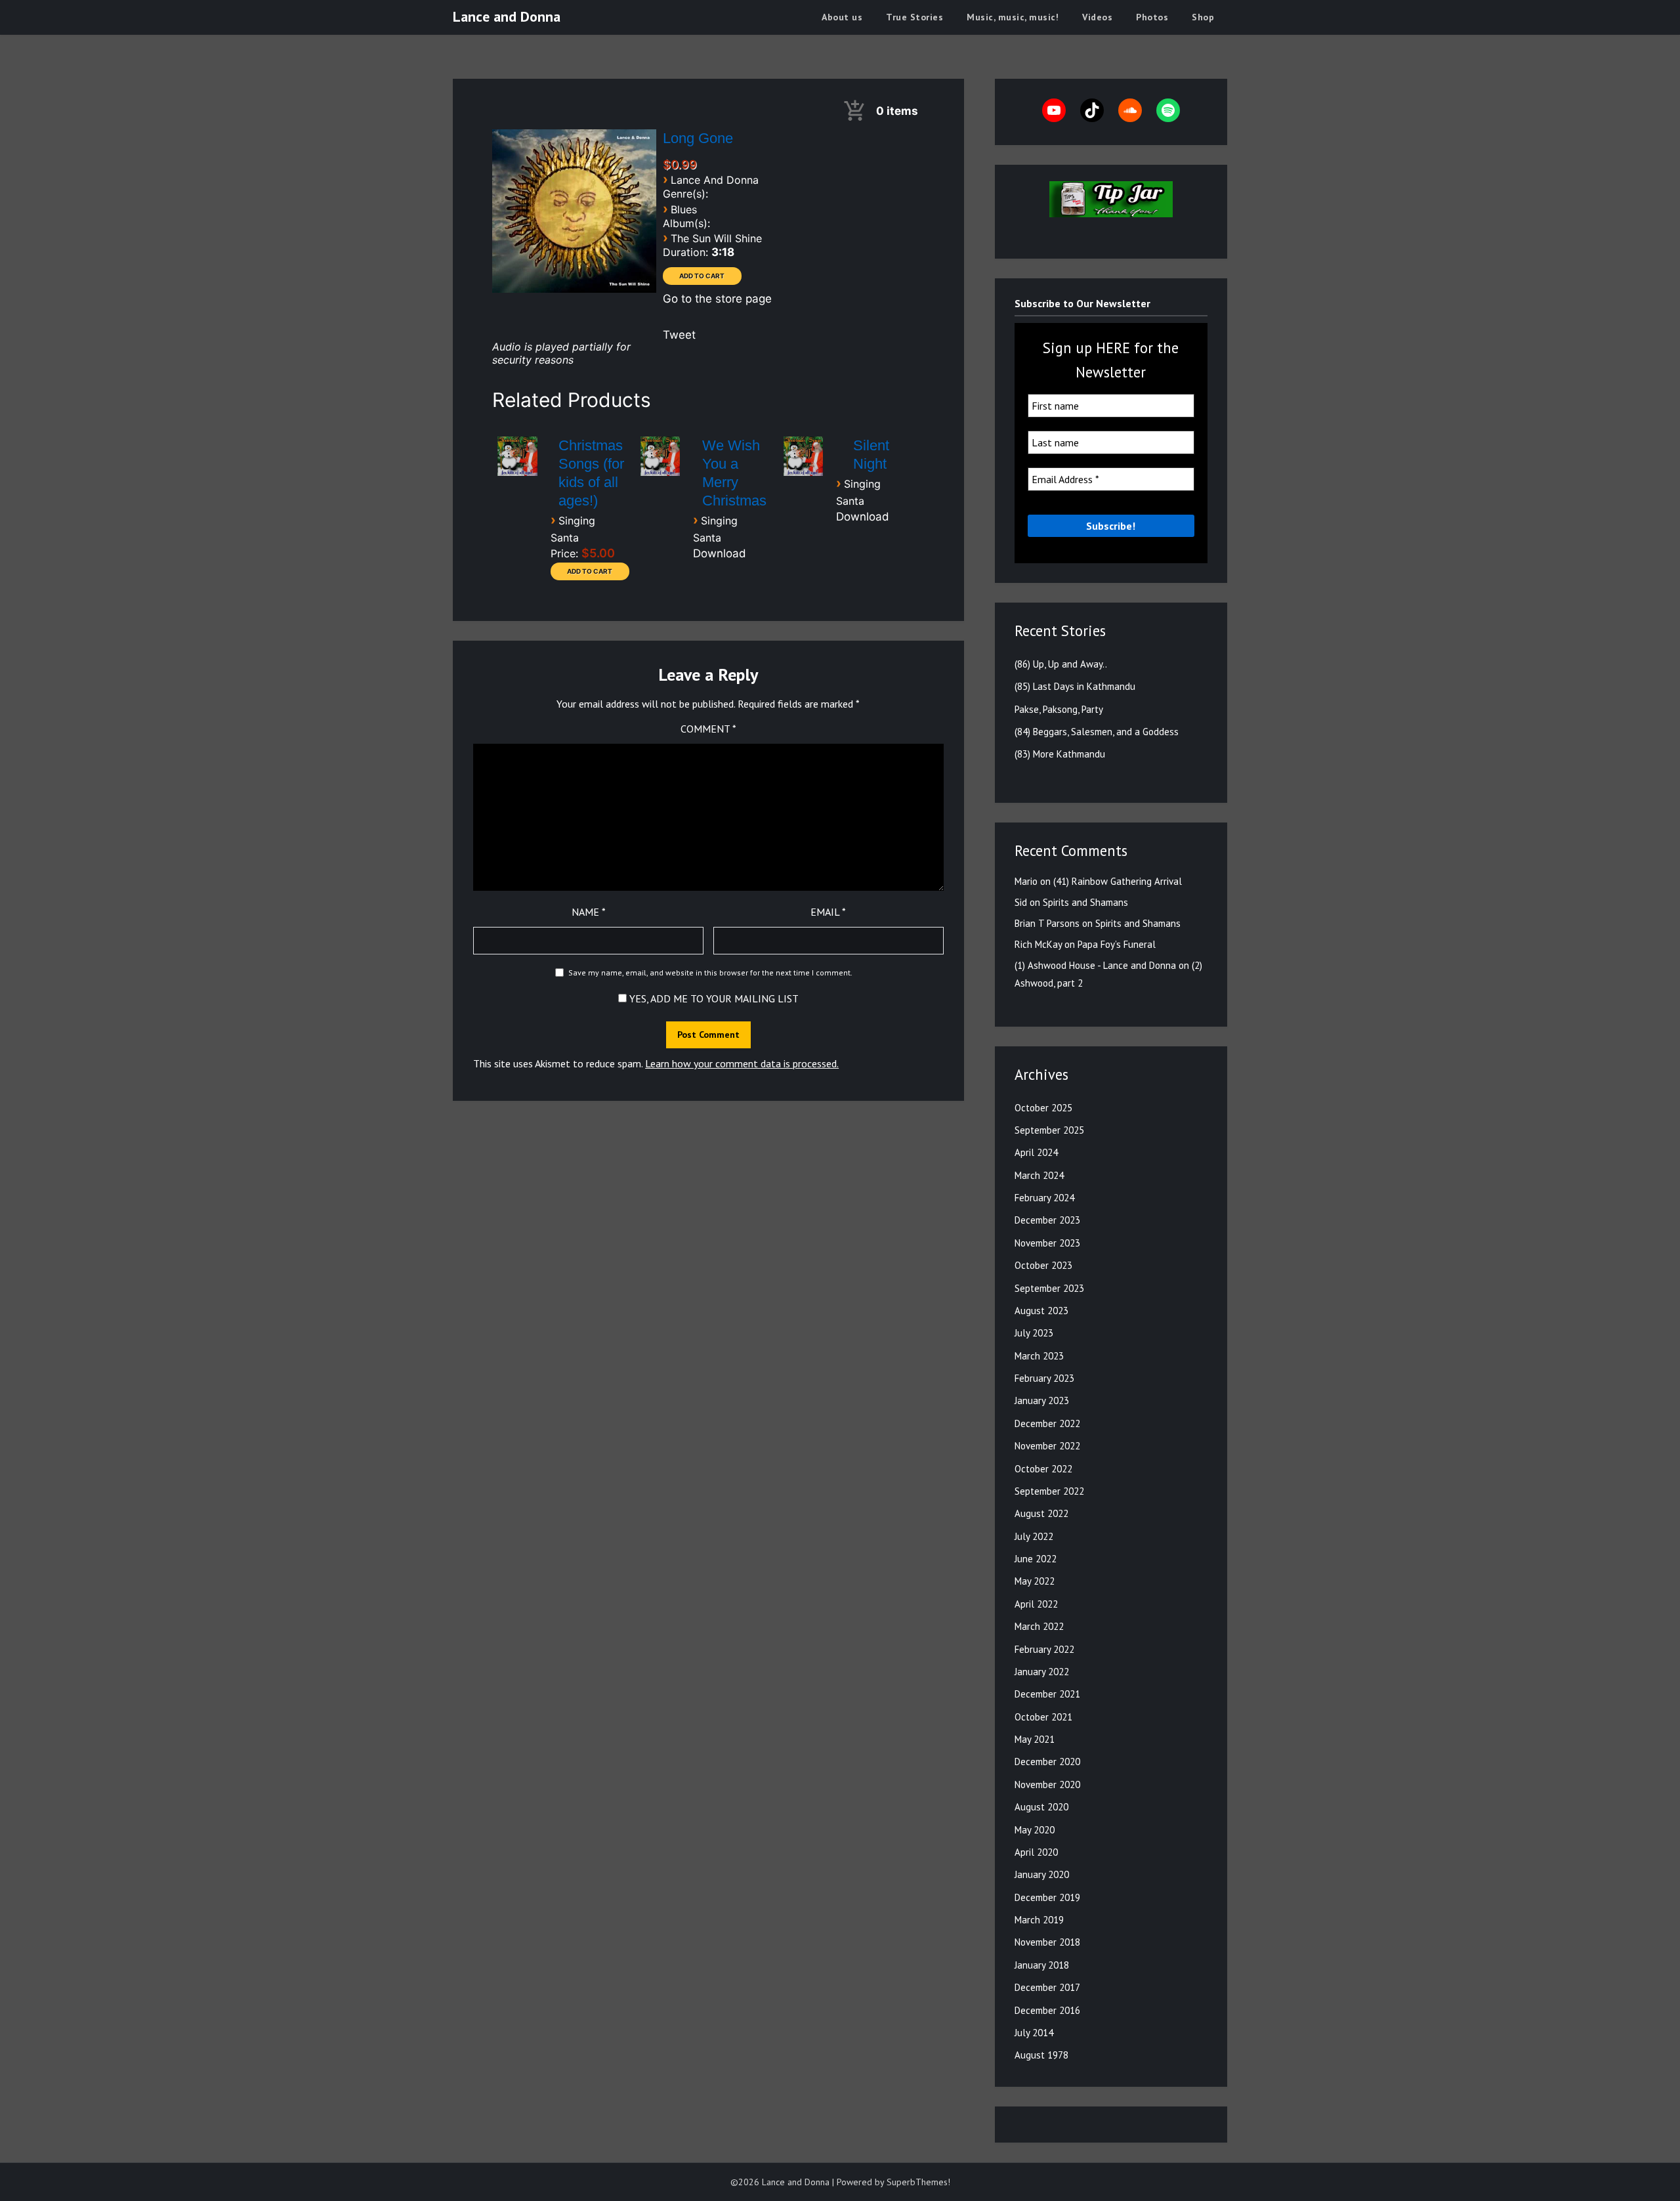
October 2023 (1043, 1265)
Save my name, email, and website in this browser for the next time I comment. (710, 972)
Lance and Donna (507, 16)
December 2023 (1047, 1220)
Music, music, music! (1013, 17)
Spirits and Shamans (1085, 902)
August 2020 (1041, 1807)
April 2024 (1036, 1152)
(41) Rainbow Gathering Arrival (1118, 881)
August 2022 (1041, 1513)
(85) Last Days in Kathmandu (1075, 686)
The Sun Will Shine (716, 238)
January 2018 (1042, 1965)
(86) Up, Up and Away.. (1061, 664)
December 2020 (1047, 1762)
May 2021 (1035, 1739)
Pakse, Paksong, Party (1059, 709)
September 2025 (1049, 1130)
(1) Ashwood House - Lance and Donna (1095, 965)
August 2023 (1041, 1311)
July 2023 (1034, 1333)
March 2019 (1039, 1920)
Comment (708, 729)
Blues (684, 209)
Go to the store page (717, 299)
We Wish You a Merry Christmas (734, 473)
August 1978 (1041, 2055)
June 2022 (1036, 1559)
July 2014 (1034, 2033)
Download (720, 553)
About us (842, 17)
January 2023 (1042, 1400)
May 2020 (1035, 1830)
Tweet (679, 335)
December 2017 (1047, 1987)
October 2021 (1043, 1717)
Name (589, 912)
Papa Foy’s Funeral (1117, 944)
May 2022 (1035, 1581)
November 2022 (1047, 1446)
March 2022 (1039, 1626)
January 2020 (1042, 1874)
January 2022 (1042, 1672)
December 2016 (1047, 2010)
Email (828, 912)
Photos (1152, 17)
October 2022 (1043, 1469)
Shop (1203, 17)
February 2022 (1044, 1649)
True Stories (914, 17)
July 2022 (1034, 1536)
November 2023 (1047, 1243)
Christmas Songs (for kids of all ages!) (591, 473)
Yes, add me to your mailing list (713, 998)
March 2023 (1039, 1356)
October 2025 (1043, 1108)
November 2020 (1047, 1784)
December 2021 (1047, 1694)
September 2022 (1049, 1491)
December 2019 (1047, 1897)
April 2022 (1036, 1604)
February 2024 (1044, 1198)
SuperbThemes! (918, 2182)
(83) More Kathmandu (1060, 754)
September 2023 (1049, 1288)
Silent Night (871, 455)
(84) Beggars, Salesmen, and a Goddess (1097, 732)
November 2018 (1047, 1942)
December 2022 (1047, 1423)
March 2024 (1039, 1175)
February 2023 (1044, 1378)
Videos (1097, 17)
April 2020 (1036, 1852)
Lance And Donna (715, 180)
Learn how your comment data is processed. (742, 1063)
